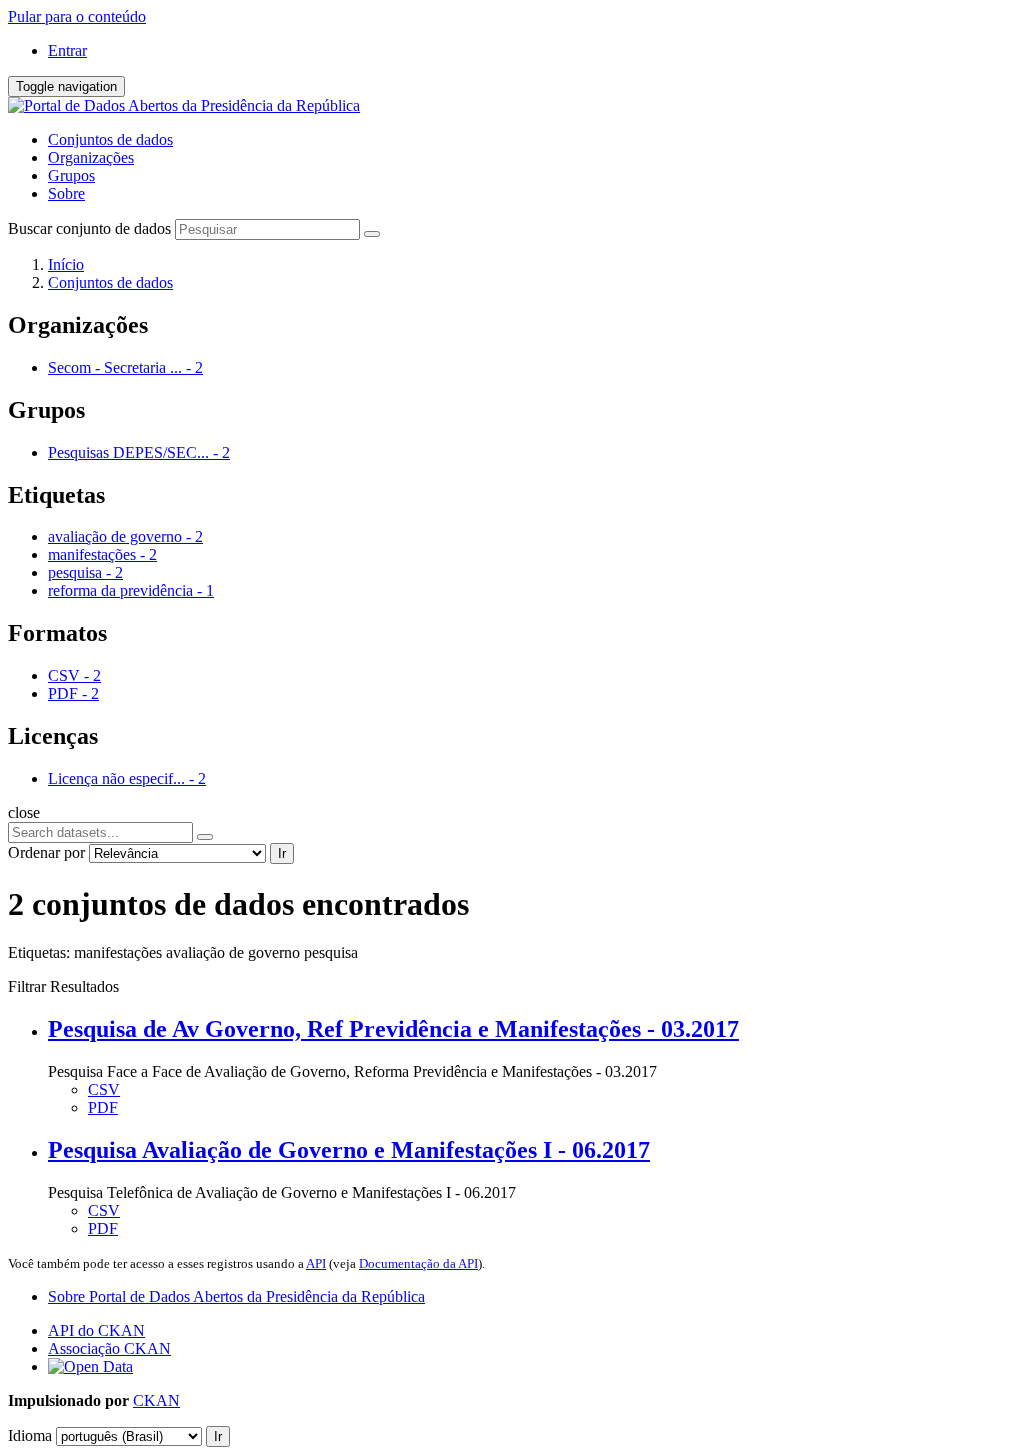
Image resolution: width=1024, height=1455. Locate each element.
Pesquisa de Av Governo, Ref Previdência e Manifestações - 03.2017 (393, 1029)
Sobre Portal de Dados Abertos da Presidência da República (236, 1296)
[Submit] (372, 234)
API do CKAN (96, 1330)
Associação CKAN (109, 1348)
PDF (103, 1107)
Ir (282, 853)
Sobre (66, 193)
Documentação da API (418, 1263)
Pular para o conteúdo (77, 16)
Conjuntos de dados (110, 139)
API (316, 1263)
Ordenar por (46, 852)
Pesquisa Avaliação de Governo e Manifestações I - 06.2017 (349, 1150)
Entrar (67, 50)
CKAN (156, 1400)
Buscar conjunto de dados (89, 228)
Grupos (71, 175)
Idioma (30, 1435)
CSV (104, 1089)
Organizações (91, 157)
